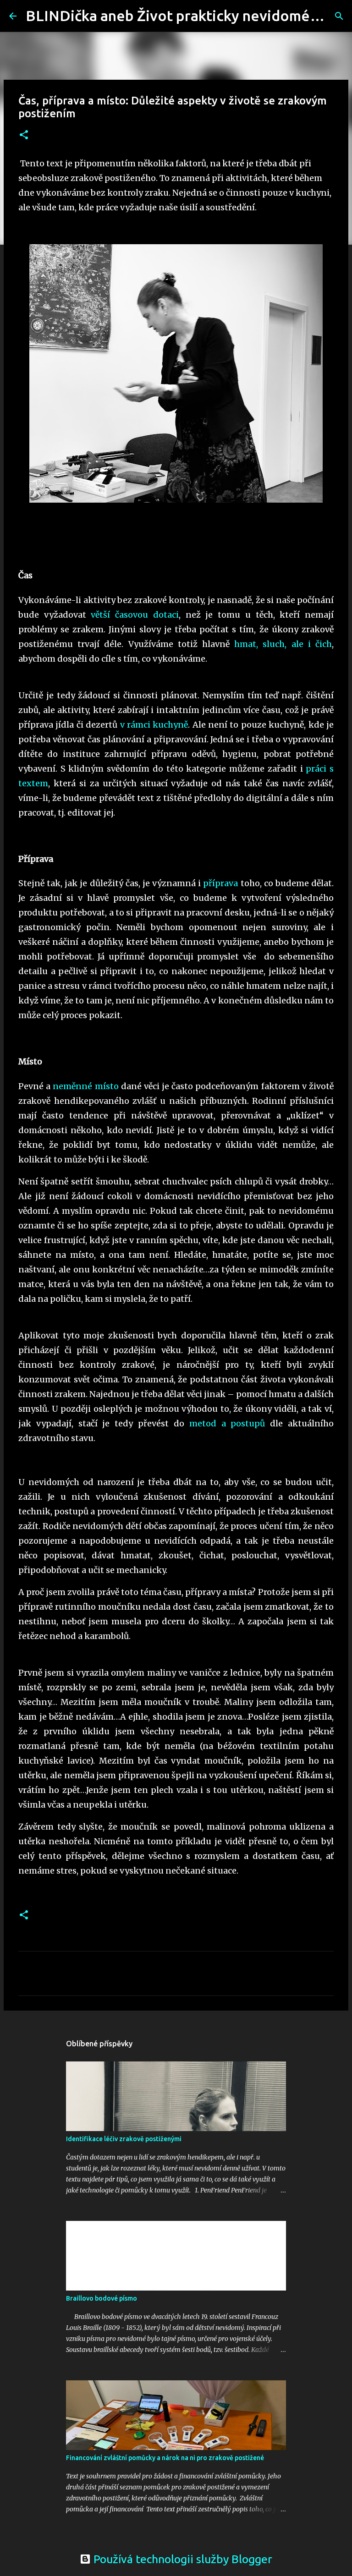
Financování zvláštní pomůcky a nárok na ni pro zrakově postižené (165, 2458)
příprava (220, 883)
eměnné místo (88, 1086)
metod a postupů (225, 1423)
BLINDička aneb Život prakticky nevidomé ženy (185, 16)
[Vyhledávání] (339, 16)
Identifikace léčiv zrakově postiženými (124, 2139)
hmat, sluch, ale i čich (283, 644)
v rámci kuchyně (154, 725)
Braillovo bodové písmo (102, 2298)
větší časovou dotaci (135, 615)
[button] (24, 135)
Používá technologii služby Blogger (181, 2559)
